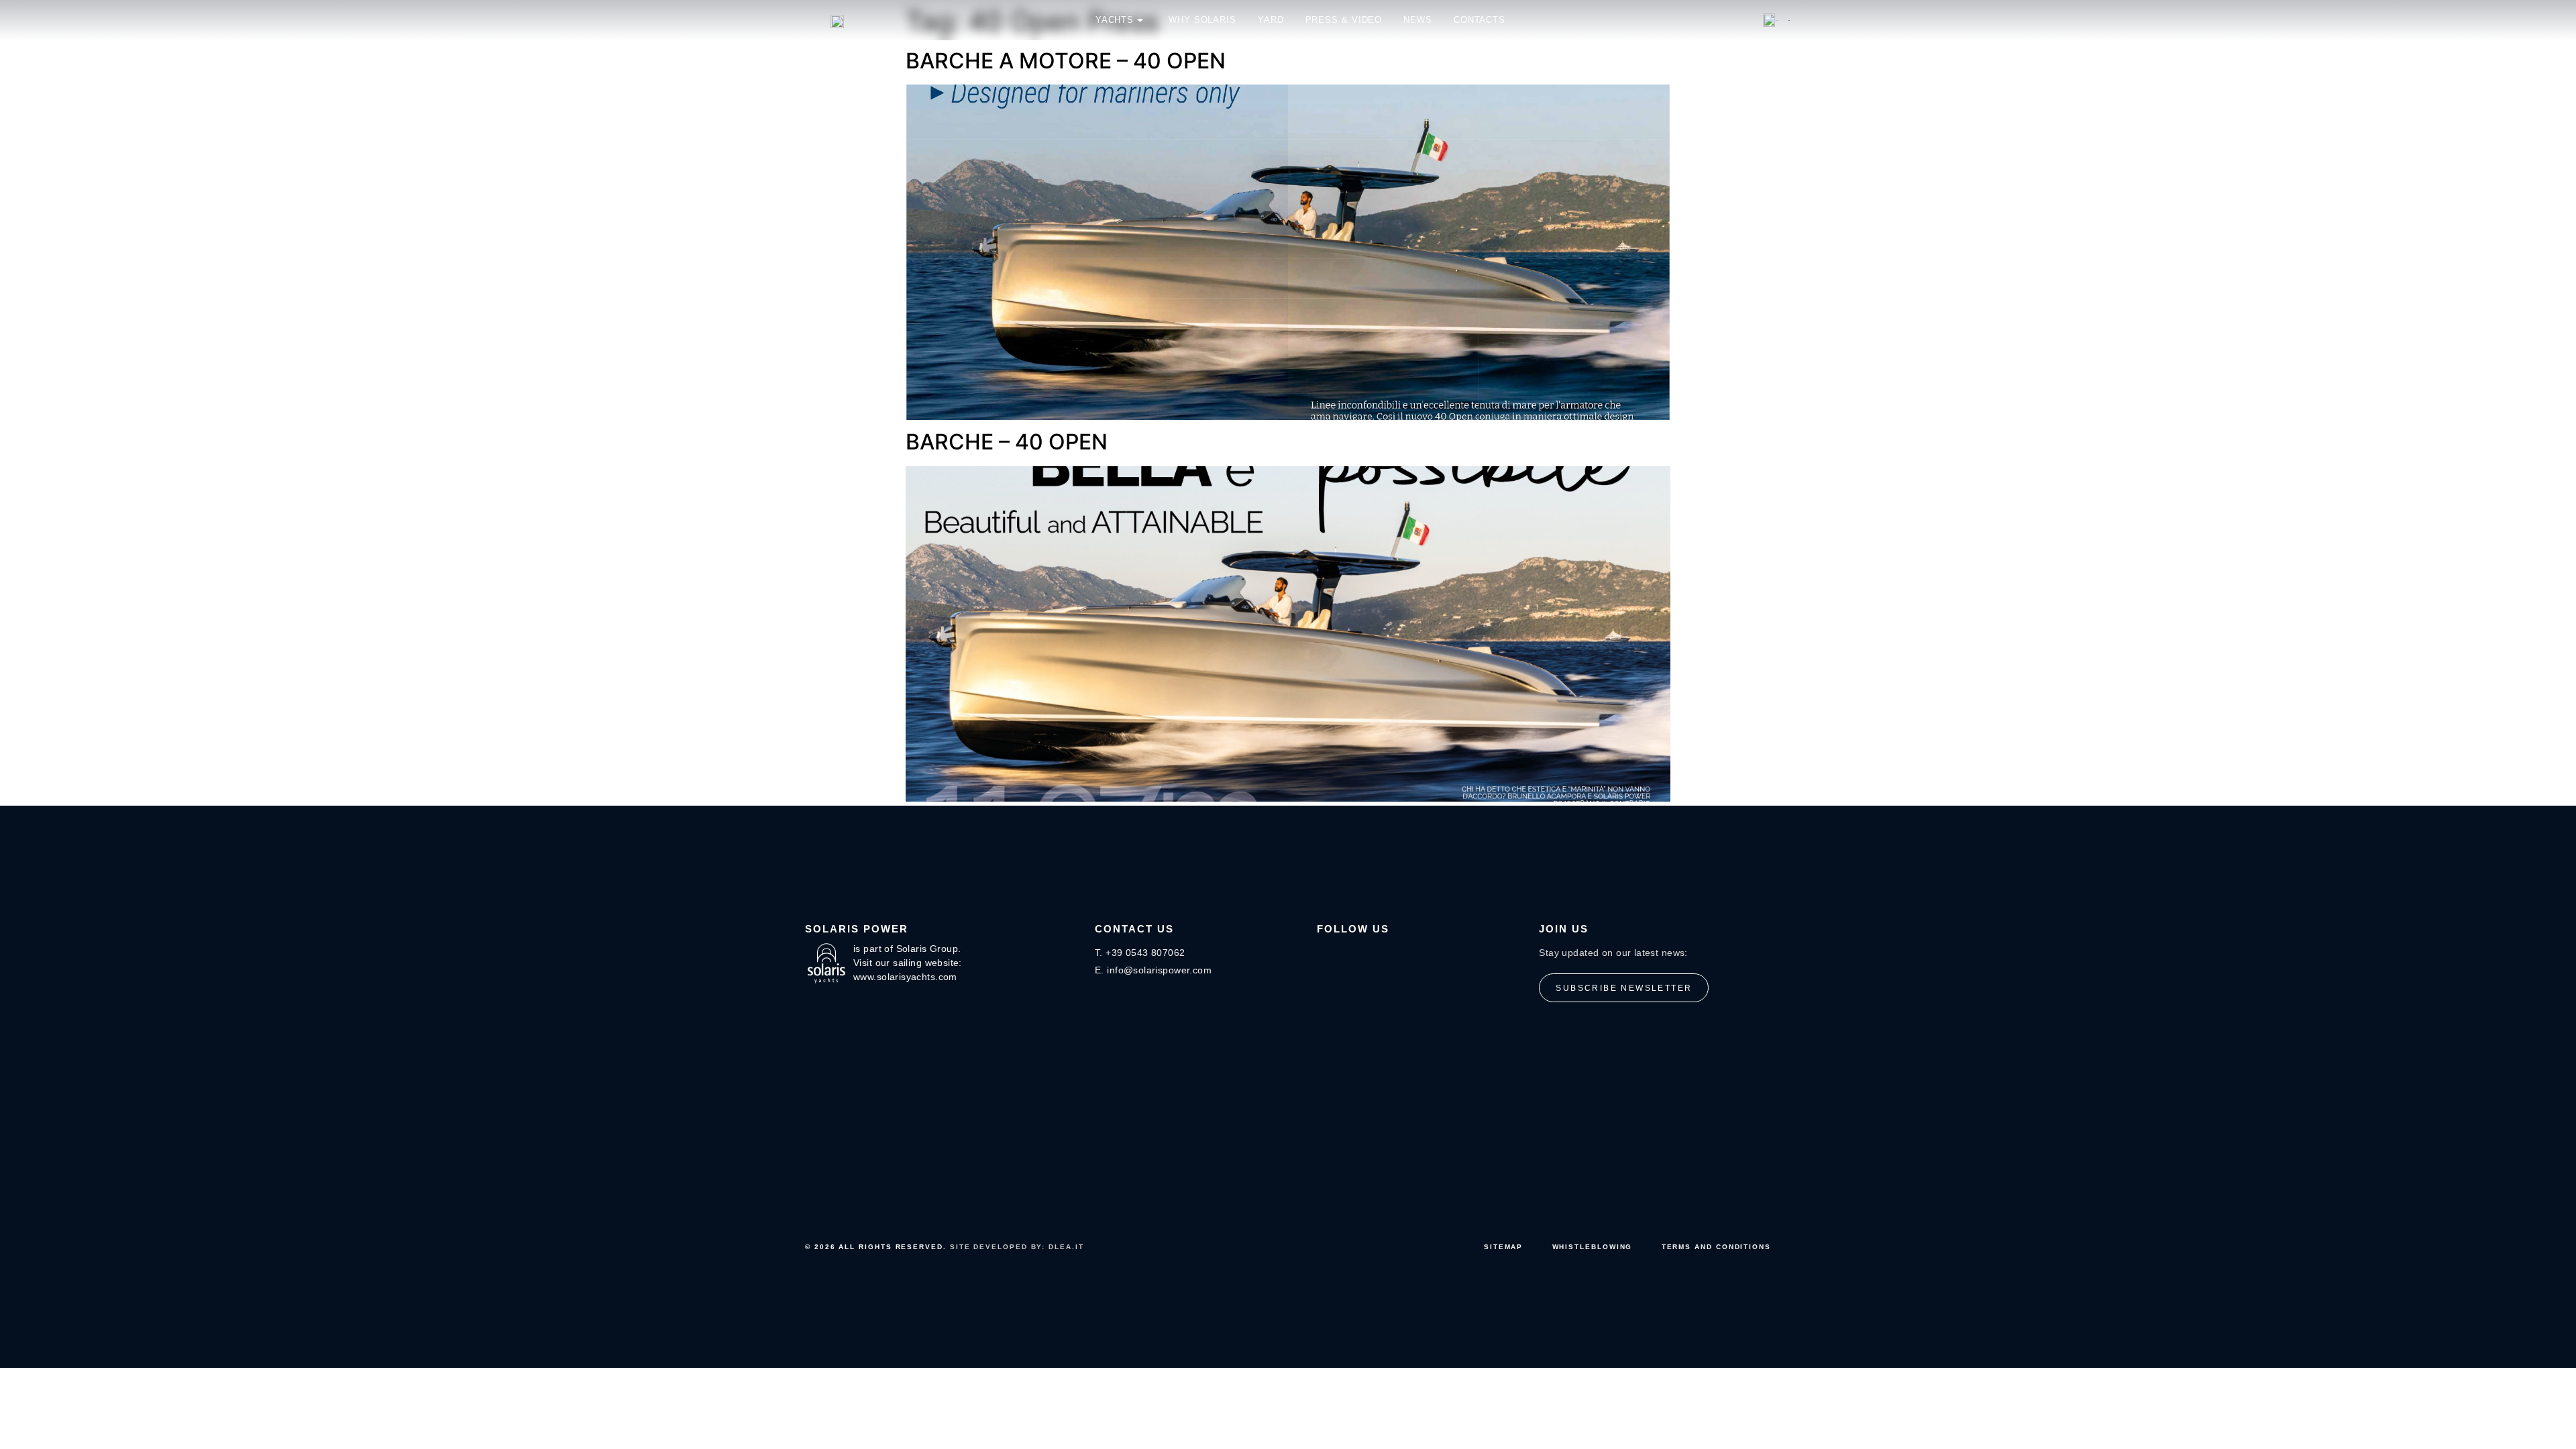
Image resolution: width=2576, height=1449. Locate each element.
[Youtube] (1407, 955)
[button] (1776, 20)
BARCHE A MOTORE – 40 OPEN (1066, 61)
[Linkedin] (1380, 955)
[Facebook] (1353, 955)
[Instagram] (1326, 955)
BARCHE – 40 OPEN (1007, 442)
